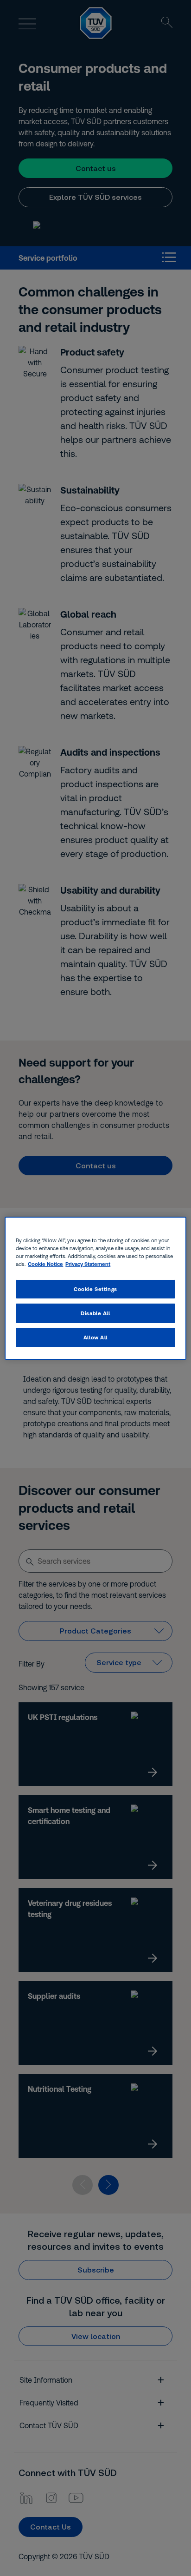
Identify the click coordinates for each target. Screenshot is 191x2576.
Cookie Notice (45, 1264)
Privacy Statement (88, 1264)
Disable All (95, 1313)
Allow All (95, 1337)
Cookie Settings (95, 1289)
